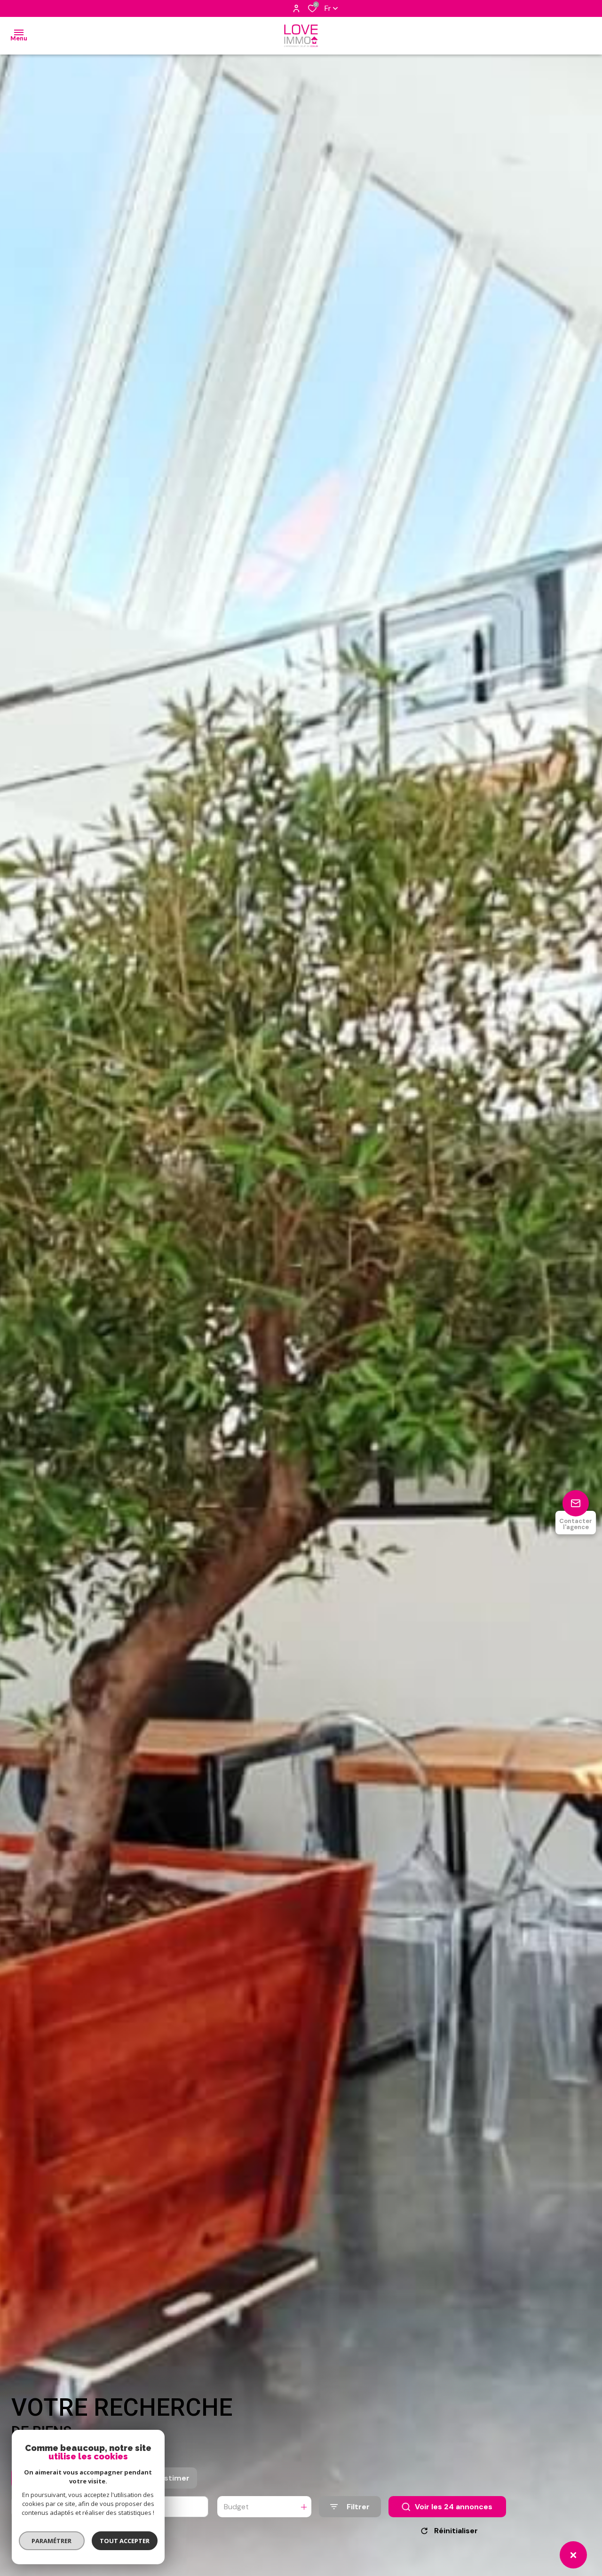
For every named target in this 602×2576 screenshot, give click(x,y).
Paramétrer (52, 2541)
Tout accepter (125, 2541)
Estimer (175, 2478)
